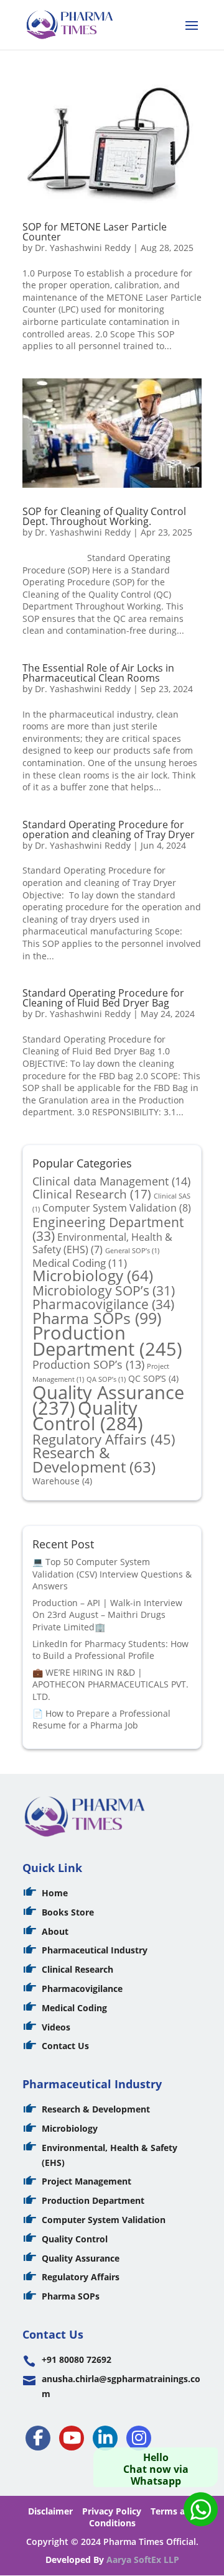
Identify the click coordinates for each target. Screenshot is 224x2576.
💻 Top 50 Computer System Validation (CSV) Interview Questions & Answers (112, 1574)
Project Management (86, 2181)
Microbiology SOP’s (104, 1290)
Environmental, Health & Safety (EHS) (102, 1243)
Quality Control (88, 1416)
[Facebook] (38, 2438)
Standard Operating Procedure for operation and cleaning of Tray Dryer (109, 829)
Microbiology (93, 1276)
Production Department (107, 1341)
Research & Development (94, 1460)
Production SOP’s (88, 1364)
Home (55, 1893)
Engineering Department (108, 1229)
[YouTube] (72, 2438)
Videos (56, 2027)
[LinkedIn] (105, 2438)
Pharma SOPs (97, 1318)
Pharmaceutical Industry (95, 1950)
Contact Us (65, 2046)
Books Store (68, 1912)
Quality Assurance (81, 2258)
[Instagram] (139, 2438)
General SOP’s (132, 1251)
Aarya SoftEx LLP (143, 2560)
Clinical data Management (111, 1181)
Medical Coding (80, 1263)
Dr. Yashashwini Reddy (83, 248)
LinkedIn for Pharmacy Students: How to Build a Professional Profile (110, 1650)
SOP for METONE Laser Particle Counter (95, 232)
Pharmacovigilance (103, 1304)
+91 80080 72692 (77, 2359)
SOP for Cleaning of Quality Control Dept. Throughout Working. (104, 516)
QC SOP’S (153, 1378)
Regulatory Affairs (104, 1439)
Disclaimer (50, 2511)
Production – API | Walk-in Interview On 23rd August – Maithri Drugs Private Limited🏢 (107, 1615)
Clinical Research (92, 1194)
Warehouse (62, 1481)
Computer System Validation (117, 1208)
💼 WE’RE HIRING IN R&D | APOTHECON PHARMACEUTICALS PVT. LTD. (110, 1684)
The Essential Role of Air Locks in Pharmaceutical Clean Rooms (98, 673)
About (55, 1931)
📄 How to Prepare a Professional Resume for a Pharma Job (101, 1720)
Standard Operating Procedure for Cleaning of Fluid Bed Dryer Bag (103, 998)
